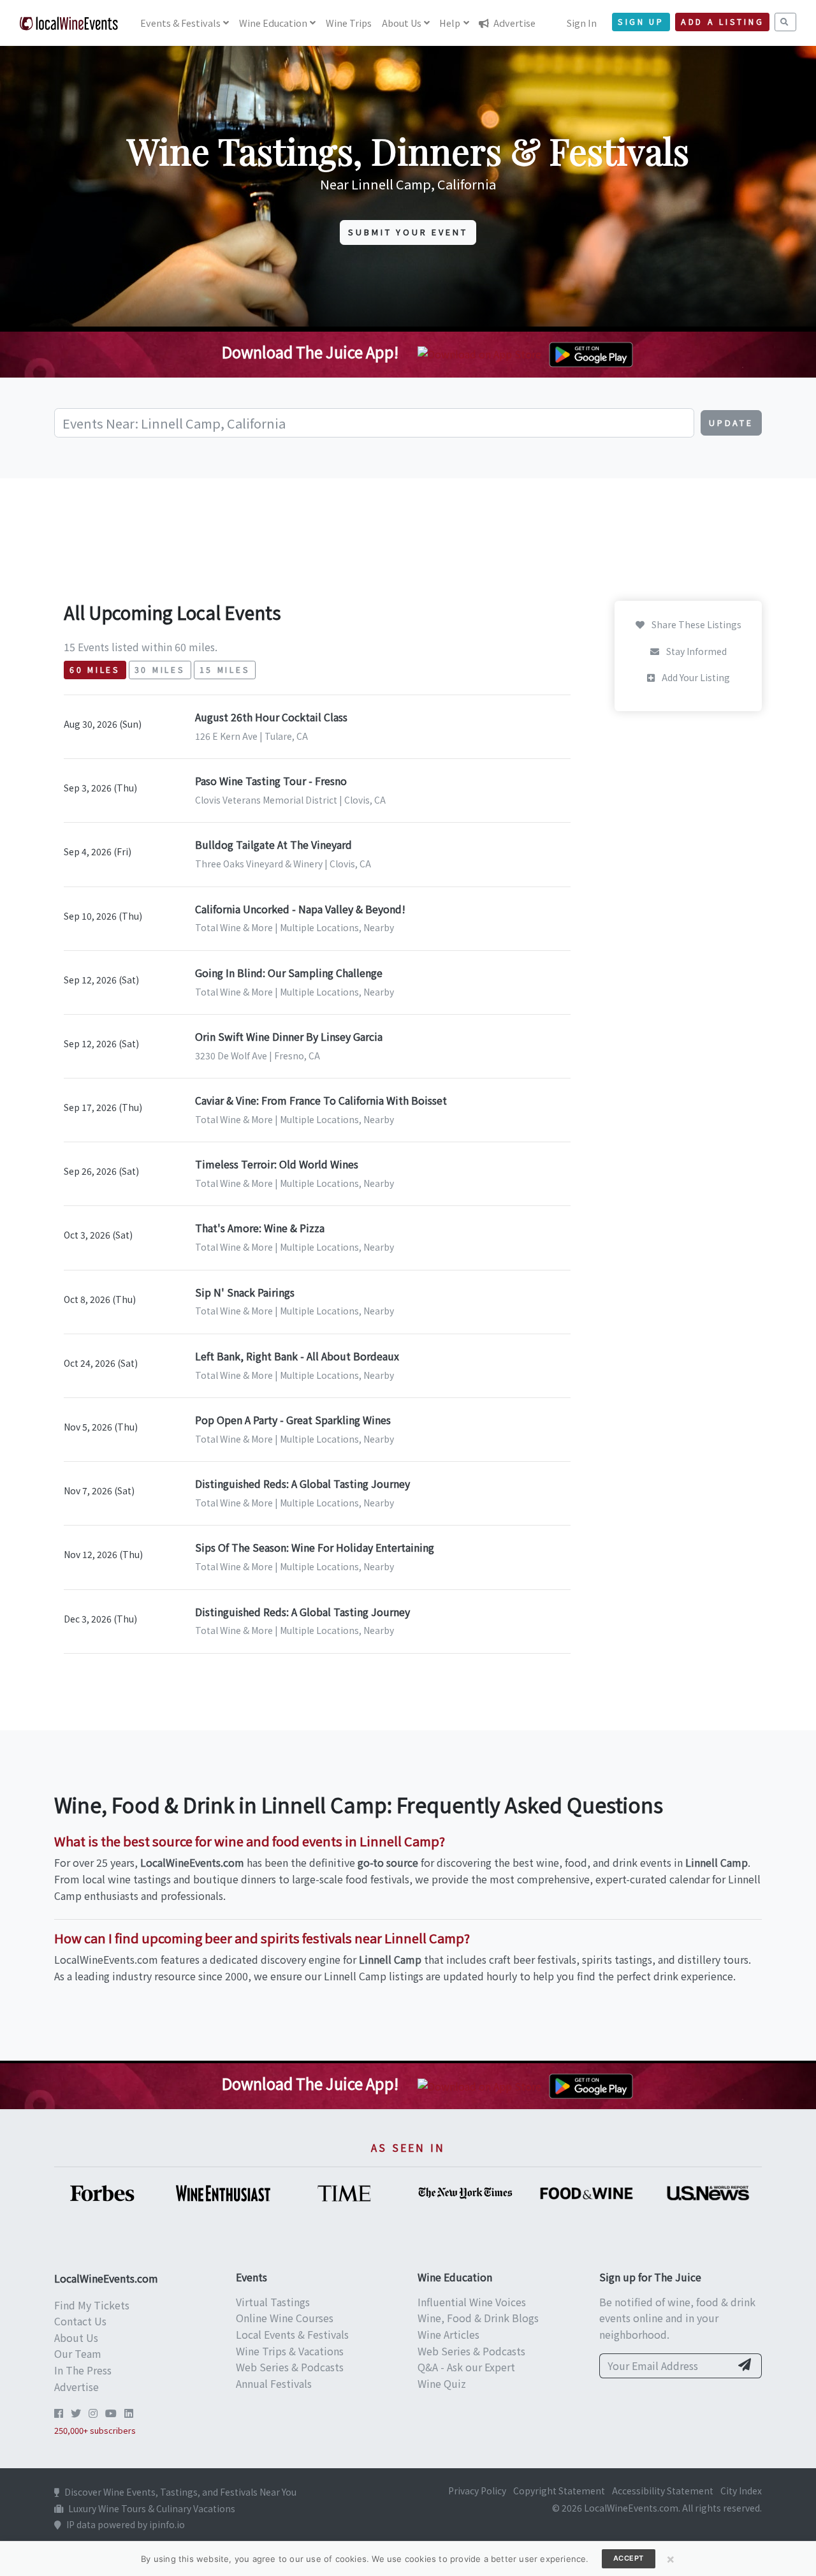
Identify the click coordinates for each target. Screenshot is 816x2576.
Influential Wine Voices (472, 2302)
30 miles (160, 670)
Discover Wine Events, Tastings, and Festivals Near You (180, 2492)
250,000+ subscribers (95, 2430)
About (402, 23)
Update (731, 423)
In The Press (83, 2370)
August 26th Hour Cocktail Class (271, 717)
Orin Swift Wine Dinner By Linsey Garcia (289, 1036)
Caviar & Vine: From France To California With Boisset (321, 1100)
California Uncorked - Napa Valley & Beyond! (300, 909)
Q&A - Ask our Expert (466, 2367)
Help (450, 23)
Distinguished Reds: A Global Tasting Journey (302, 1483)
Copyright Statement (559, 2491)
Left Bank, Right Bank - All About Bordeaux (297, 1356)
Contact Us (80, 2321)
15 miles (225, 670)
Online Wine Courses (285, 2318)
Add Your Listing (695, 677)
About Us (76, 2337)
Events (180, 23)
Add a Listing (722, 22)
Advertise (514, 23)
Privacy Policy (477, 2491)
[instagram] (93, 2413)
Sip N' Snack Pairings (245, 1292)
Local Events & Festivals (292, 2334)
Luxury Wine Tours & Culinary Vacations (152, 2508)
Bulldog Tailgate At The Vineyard (273, 844)
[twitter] (76, 2413)
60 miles (95, 670)
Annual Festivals (274, 2383)
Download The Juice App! (310, 352)
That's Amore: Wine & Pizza (260, 1228)
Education (273, 23)
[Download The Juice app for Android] (591, 353)
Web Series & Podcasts (290, 2367)
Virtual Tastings (273, 2302)
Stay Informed (696, 651)
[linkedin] (129, 2413)
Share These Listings (696, 624)
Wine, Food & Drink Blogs (478, 2318)
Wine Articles (448, 2334)
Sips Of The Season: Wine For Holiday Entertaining (315, 1547)
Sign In (582, 23)
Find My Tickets (92, 2305)
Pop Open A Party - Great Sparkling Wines (293, 1420)
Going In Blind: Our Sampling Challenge (289, 973)
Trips (349, 23)
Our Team (78, 2353)
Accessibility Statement (663, 2491)
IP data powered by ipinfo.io (126, 2524)
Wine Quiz (442, 2383)
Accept (629, 2558)
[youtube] (111, 2413)
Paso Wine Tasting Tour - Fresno (271, 781)
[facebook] (59, 2413)
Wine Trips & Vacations (290, 2351)
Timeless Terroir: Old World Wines (277, 1164)
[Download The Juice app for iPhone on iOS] (482, 353)
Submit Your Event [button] (408, 232)
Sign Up (641, 22)
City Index (741, 2491)
